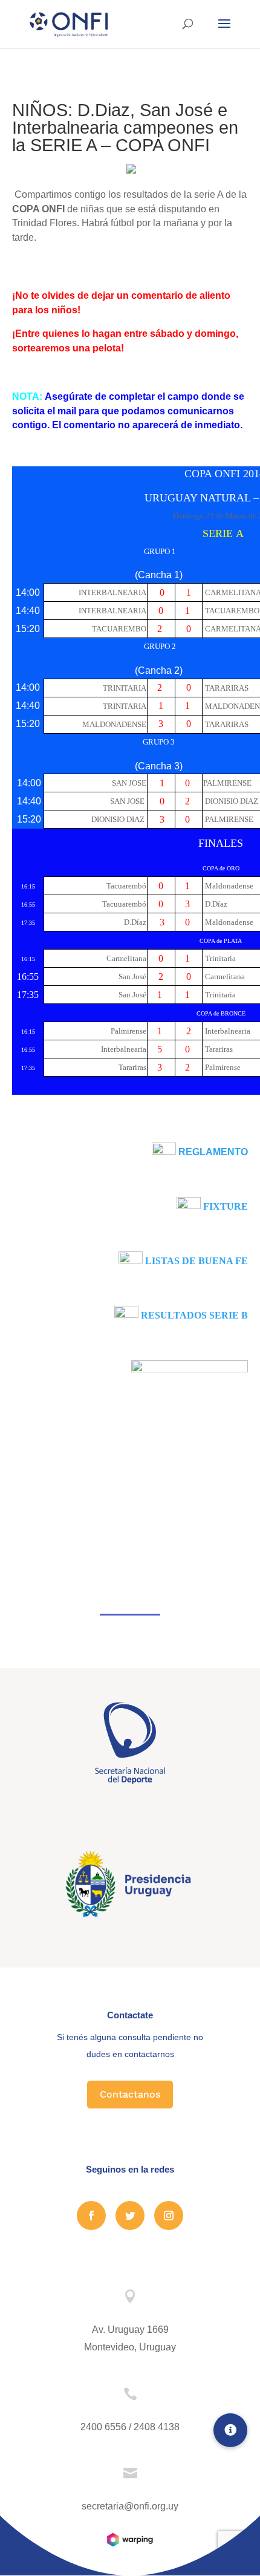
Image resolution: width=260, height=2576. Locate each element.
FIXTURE (226, 1206)
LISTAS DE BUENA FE (197, 1261)
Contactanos (130, 2094)
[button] (230, 2430)
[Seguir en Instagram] (169, 2216)
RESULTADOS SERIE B (194, 1315)
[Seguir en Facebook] (91, 2216)
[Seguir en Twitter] (130, 2216)
